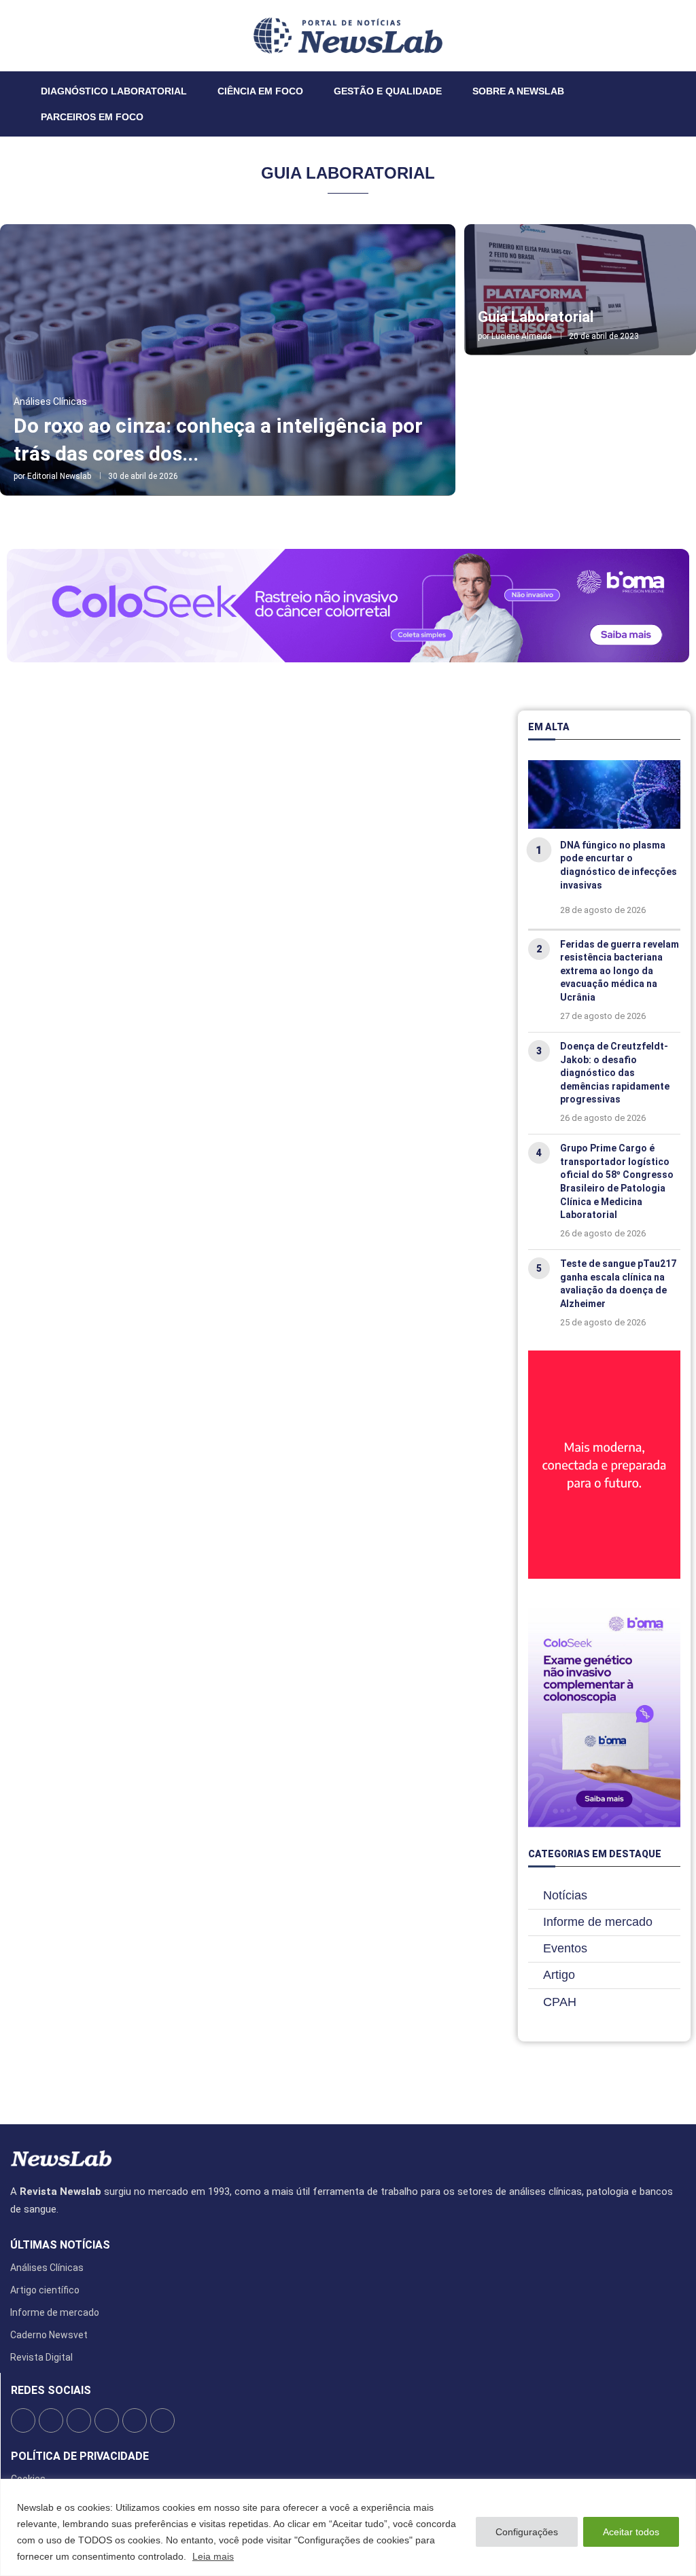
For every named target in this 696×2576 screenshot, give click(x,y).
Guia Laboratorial (536, 317)
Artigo (559, 1975)
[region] (348, 2527)
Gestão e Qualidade (388, 91)
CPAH (560, 2002)
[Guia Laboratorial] (580, 290)
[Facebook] (29, 35)
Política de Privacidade (80, 2456)
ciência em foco (260, 91)
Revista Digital (41, 2357)
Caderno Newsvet (49, 2335)
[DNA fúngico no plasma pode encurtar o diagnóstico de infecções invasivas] (604, 794)
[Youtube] (62, 35)
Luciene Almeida (522, 336)
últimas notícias (60, 2245)
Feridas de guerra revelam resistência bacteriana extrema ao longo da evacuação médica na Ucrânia (620, 971)
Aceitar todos (631, 2532)
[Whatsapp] (70, 35)
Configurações (527, 2532)
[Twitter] (37, 35)
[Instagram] (46, 35)
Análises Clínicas (47, 2268)
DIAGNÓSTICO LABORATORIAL (114, 91)
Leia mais (213, 2556)
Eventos (565, 1948)
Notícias (565, 1895)
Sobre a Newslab (518, 91)
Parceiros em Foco (92, 117)
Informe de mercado (598, 1922)
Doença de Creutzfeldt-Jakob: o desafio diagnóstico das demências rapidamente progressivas (615, 1073)
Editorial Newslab (59, 476)
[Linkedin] (54, 35)
